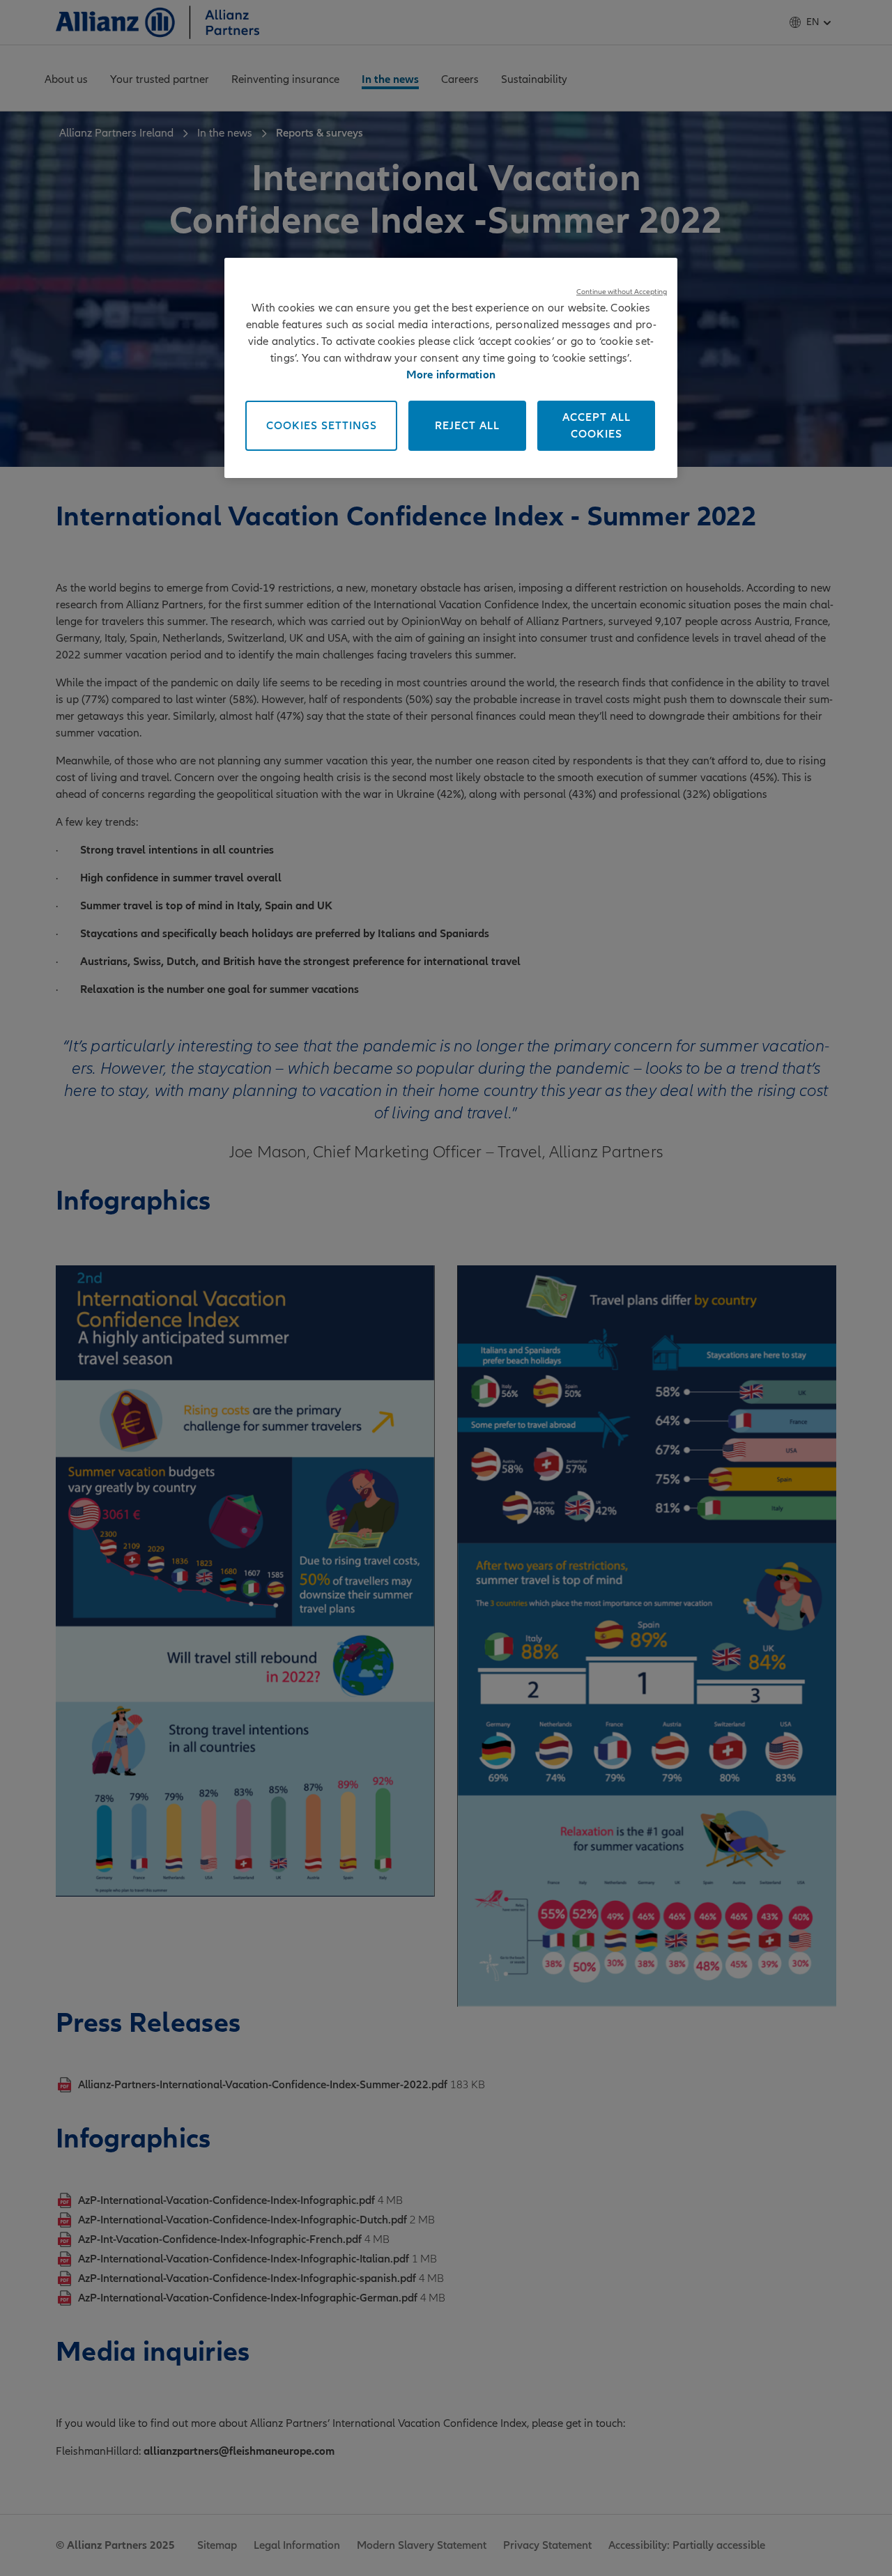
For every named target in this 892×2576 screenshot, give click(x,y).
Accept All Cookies (597, 426)
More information (451, 375)
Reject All (467, 426)
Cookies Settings (322, 426)
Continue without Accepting (622, 292)
